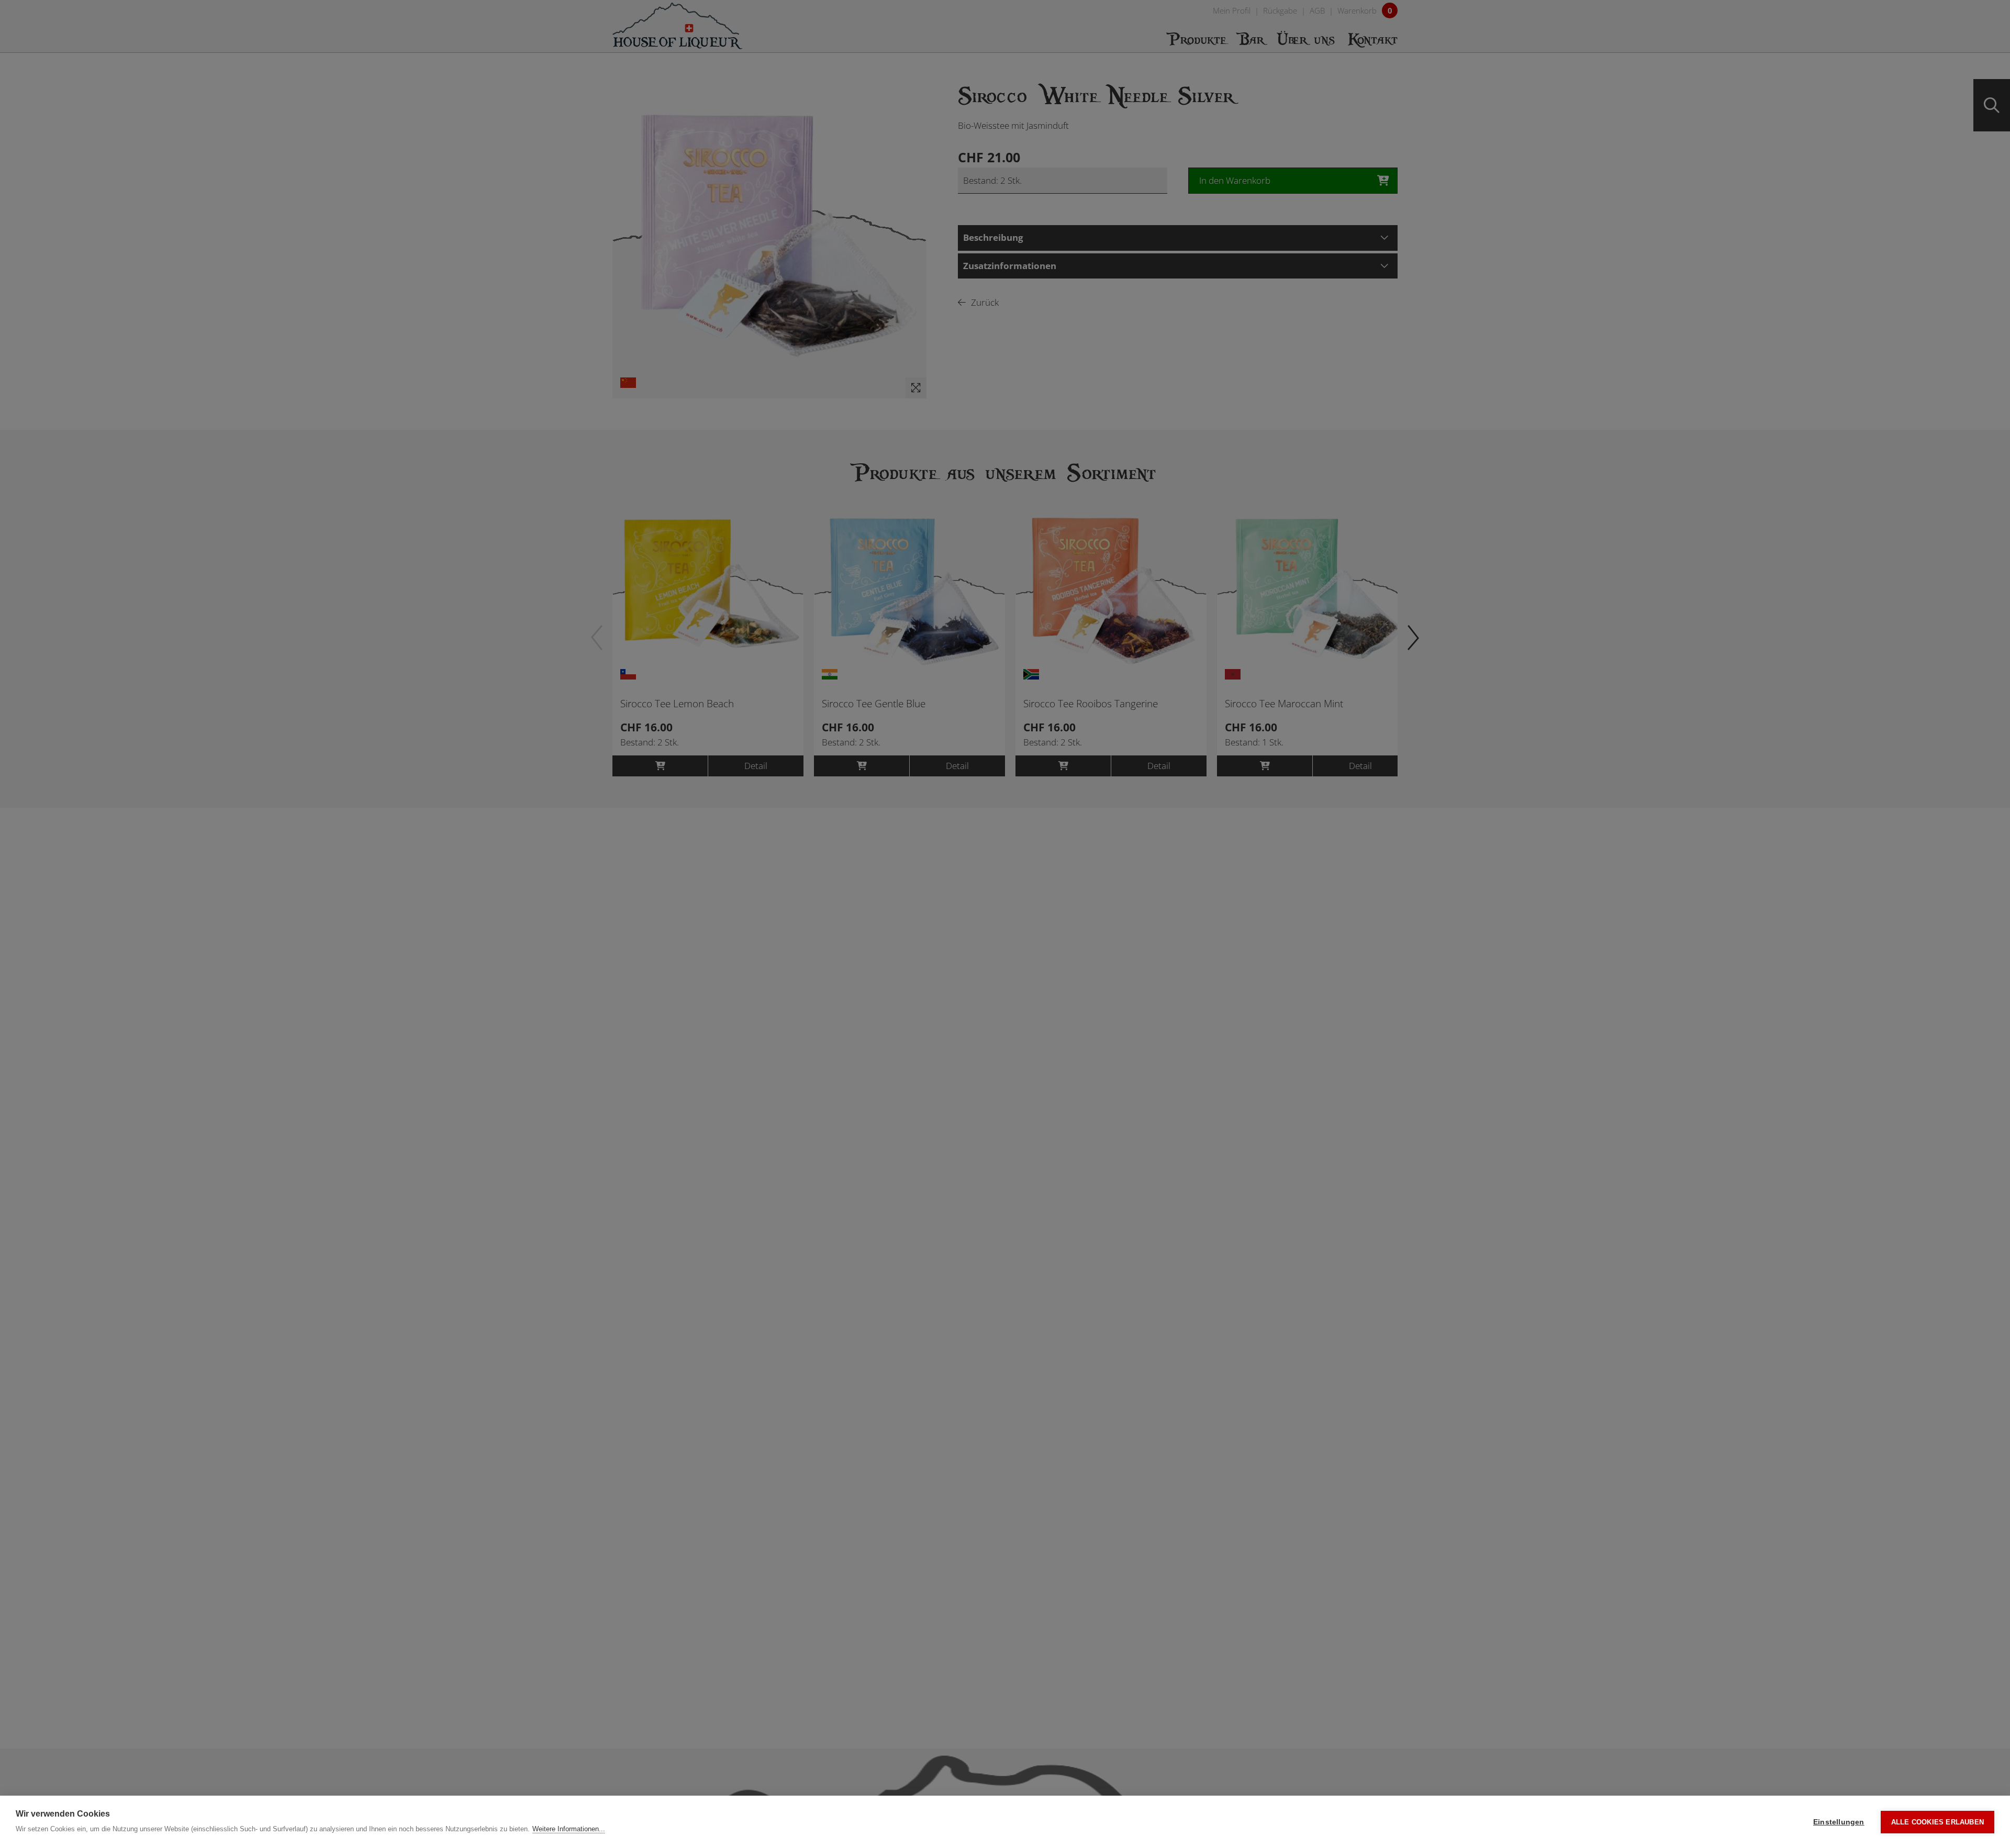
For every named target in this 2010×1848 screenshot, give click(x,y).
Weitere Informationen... (569, 1829)
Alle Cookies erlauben (1938, 1822)
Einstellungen (1839, 1822)
